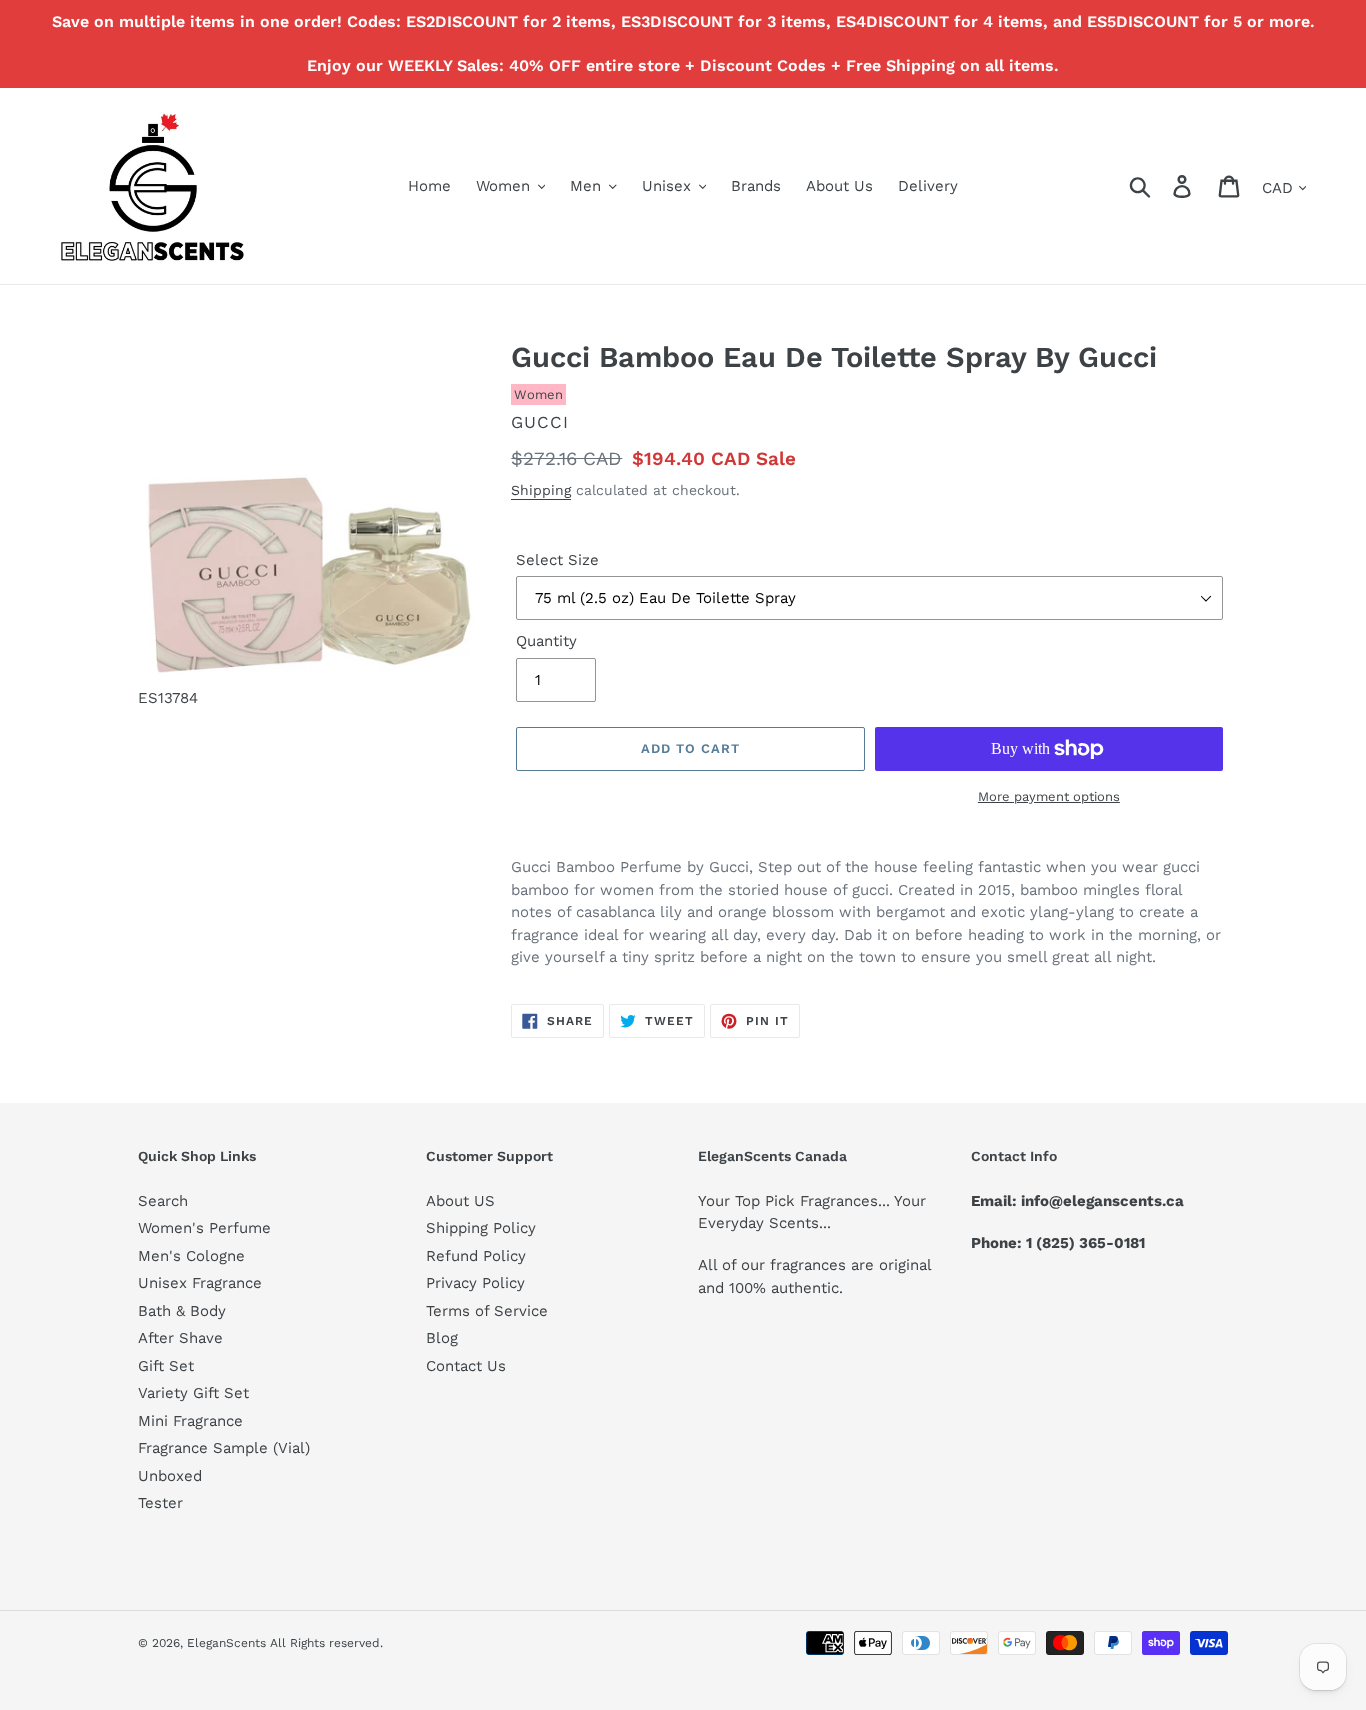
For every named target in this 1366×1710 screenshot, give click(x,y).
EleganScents (226, 1643)
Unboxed (170, 1476)
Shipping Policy (481, 1228)
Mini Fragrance (190, 1421)
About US (460, 1201)
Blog (442, 1338)
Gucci (540, 422)
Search (163, 1201)
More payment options (1049, 796)
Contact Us (466, 1366)
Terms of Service (487, 1311)
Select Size (557, 560)
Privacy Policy (475, 1283)
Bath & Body (182, 1311)
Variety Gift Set (193, 1393)
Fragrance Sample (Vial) (224, 1448)
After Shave (180, 1338)
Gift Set (166, 1366)
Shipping (541, 490)
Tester (160, 1503)
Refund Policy (476, 1256)
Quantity (546, 641)
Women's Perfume (204, 1228)
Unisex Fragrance (200, 1283)
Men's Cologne (191, 1256)
